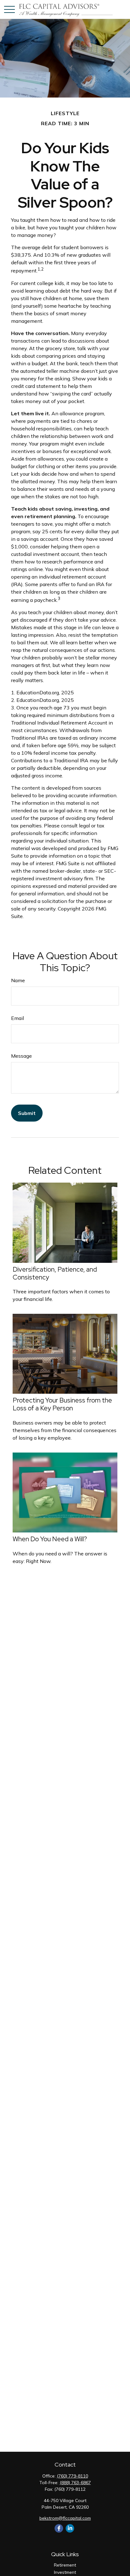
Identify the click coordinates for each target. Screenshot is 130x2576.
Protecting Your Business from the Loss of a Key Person (62, 1404)
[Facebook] (59, 2528)
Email (18, 1018)
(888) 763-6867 (75, 2483)
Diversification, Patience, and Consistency (55, 1273)
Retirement (65, 2565)
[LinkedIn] (70, 2528)
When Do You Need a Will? (50, 1539)
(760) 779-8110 (72, 2476)
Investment (65, 2572)
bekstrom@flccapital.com (65, 2518)
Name (18, 980)
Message (21, 1056)
